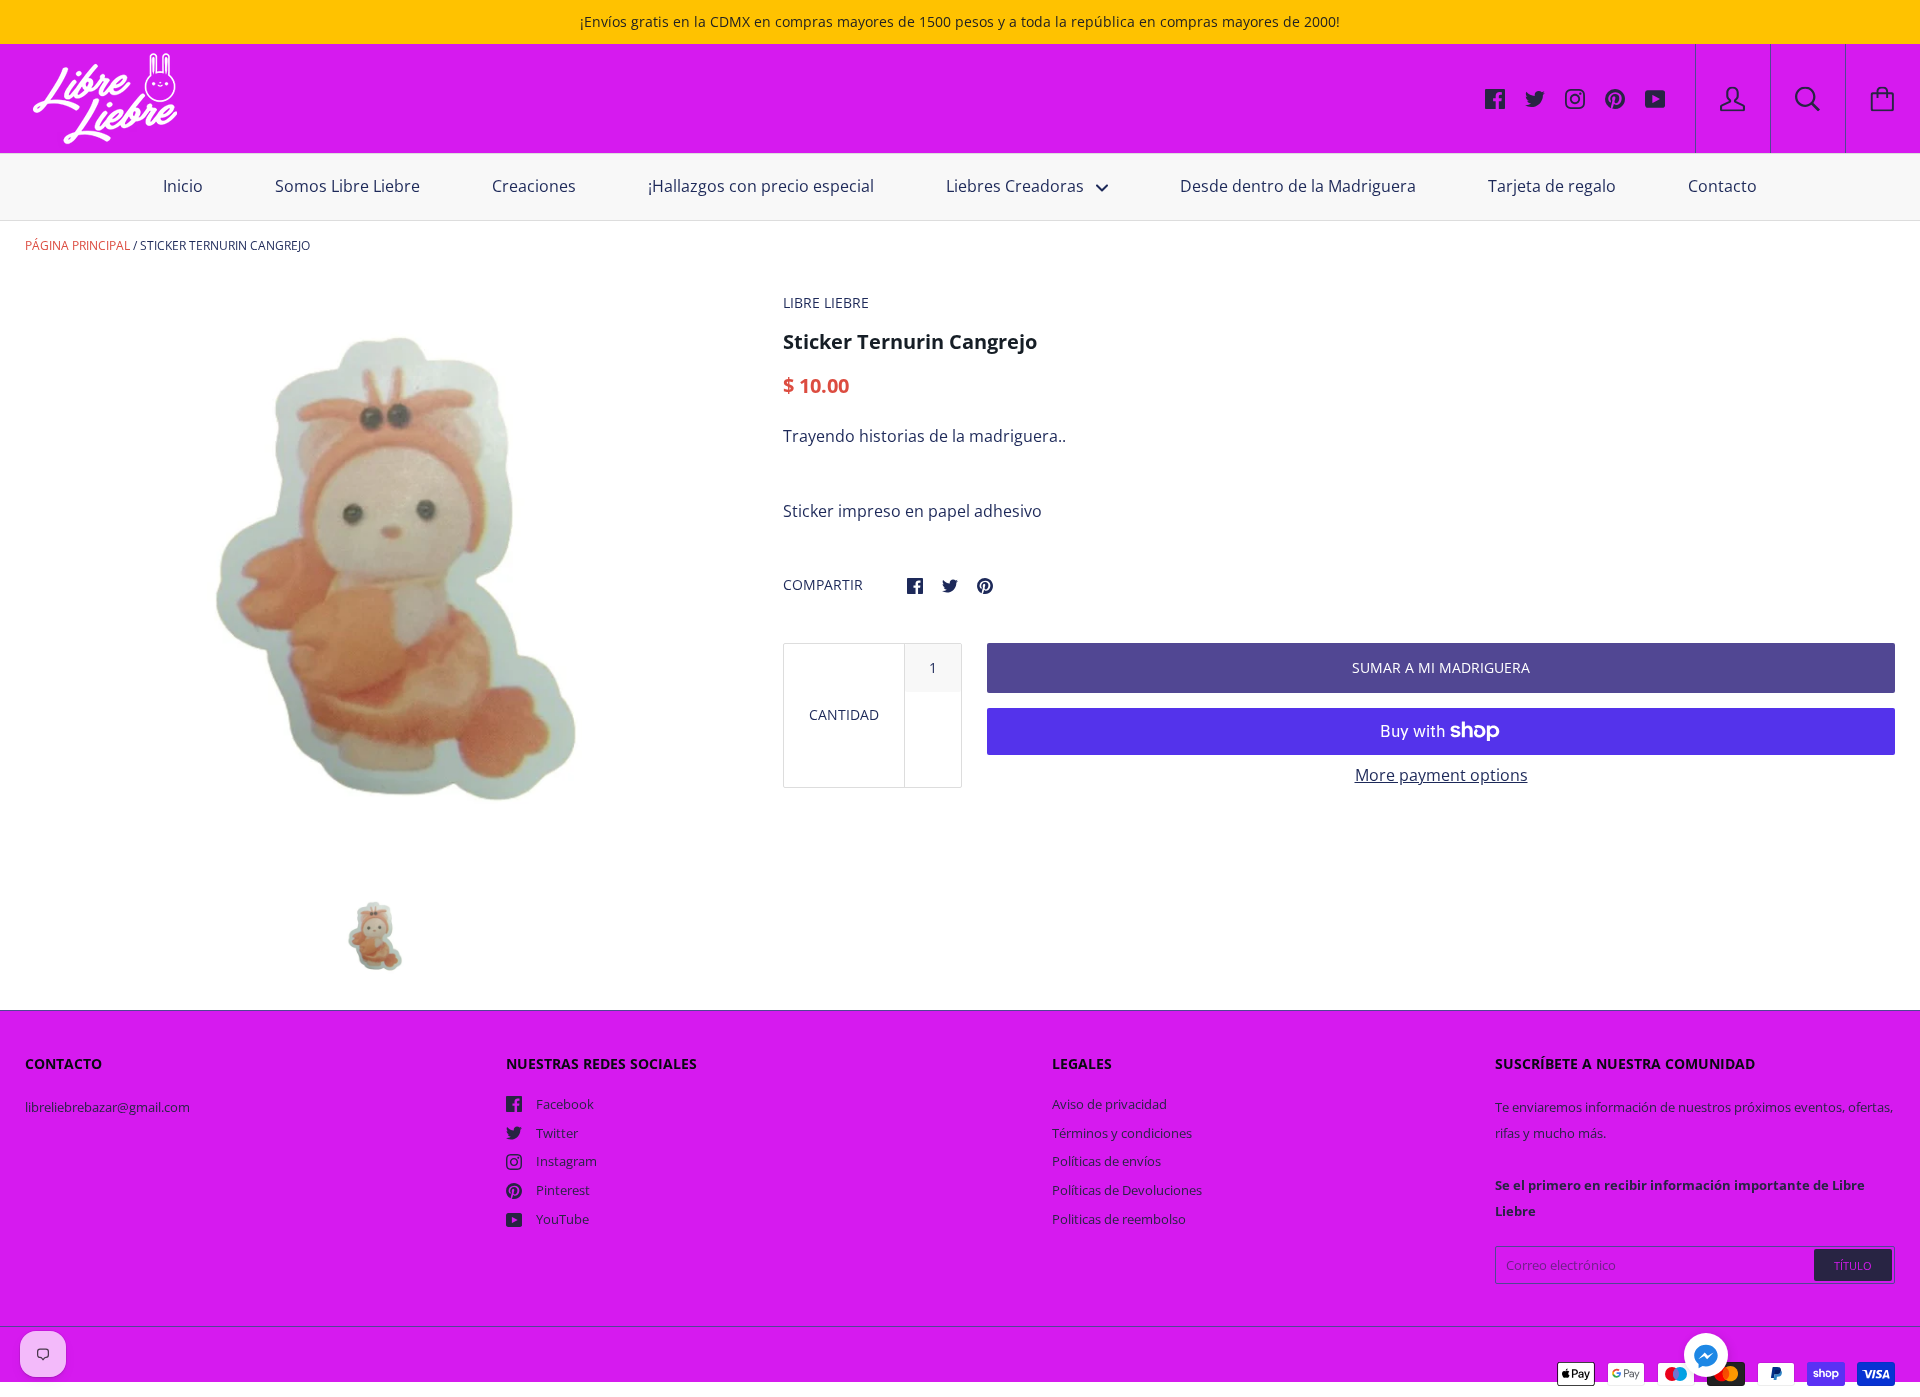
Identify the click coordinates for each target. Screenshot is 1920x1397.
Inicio (183, 186)
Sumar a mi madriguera (1441, 667)
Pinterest (563, 1190)
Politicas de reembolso (1119, 1219)
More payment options (1441, 775)
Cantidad (844, 714)
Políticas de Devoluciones (1127, 1190)
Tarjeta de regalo (1552, 186)
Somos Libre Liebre (347, 186)
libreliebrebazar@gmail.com (107, 1107)
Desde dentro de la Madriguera (1298, 186)
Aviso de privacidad (1109, 1104)
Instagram (566, 1161)
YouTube (562, 1219)
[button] (1706, 1358)
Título (1853, 1265)
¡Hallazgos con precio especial (761, 186)
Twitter (557, 1133)
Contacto (1722, 186)
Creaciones (534, 186)
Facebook (565, 1104)
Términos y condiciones (1122, 1133)
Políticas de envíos (1106, 1161)
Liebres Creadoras (1017, 186)
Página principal (77, 245)
